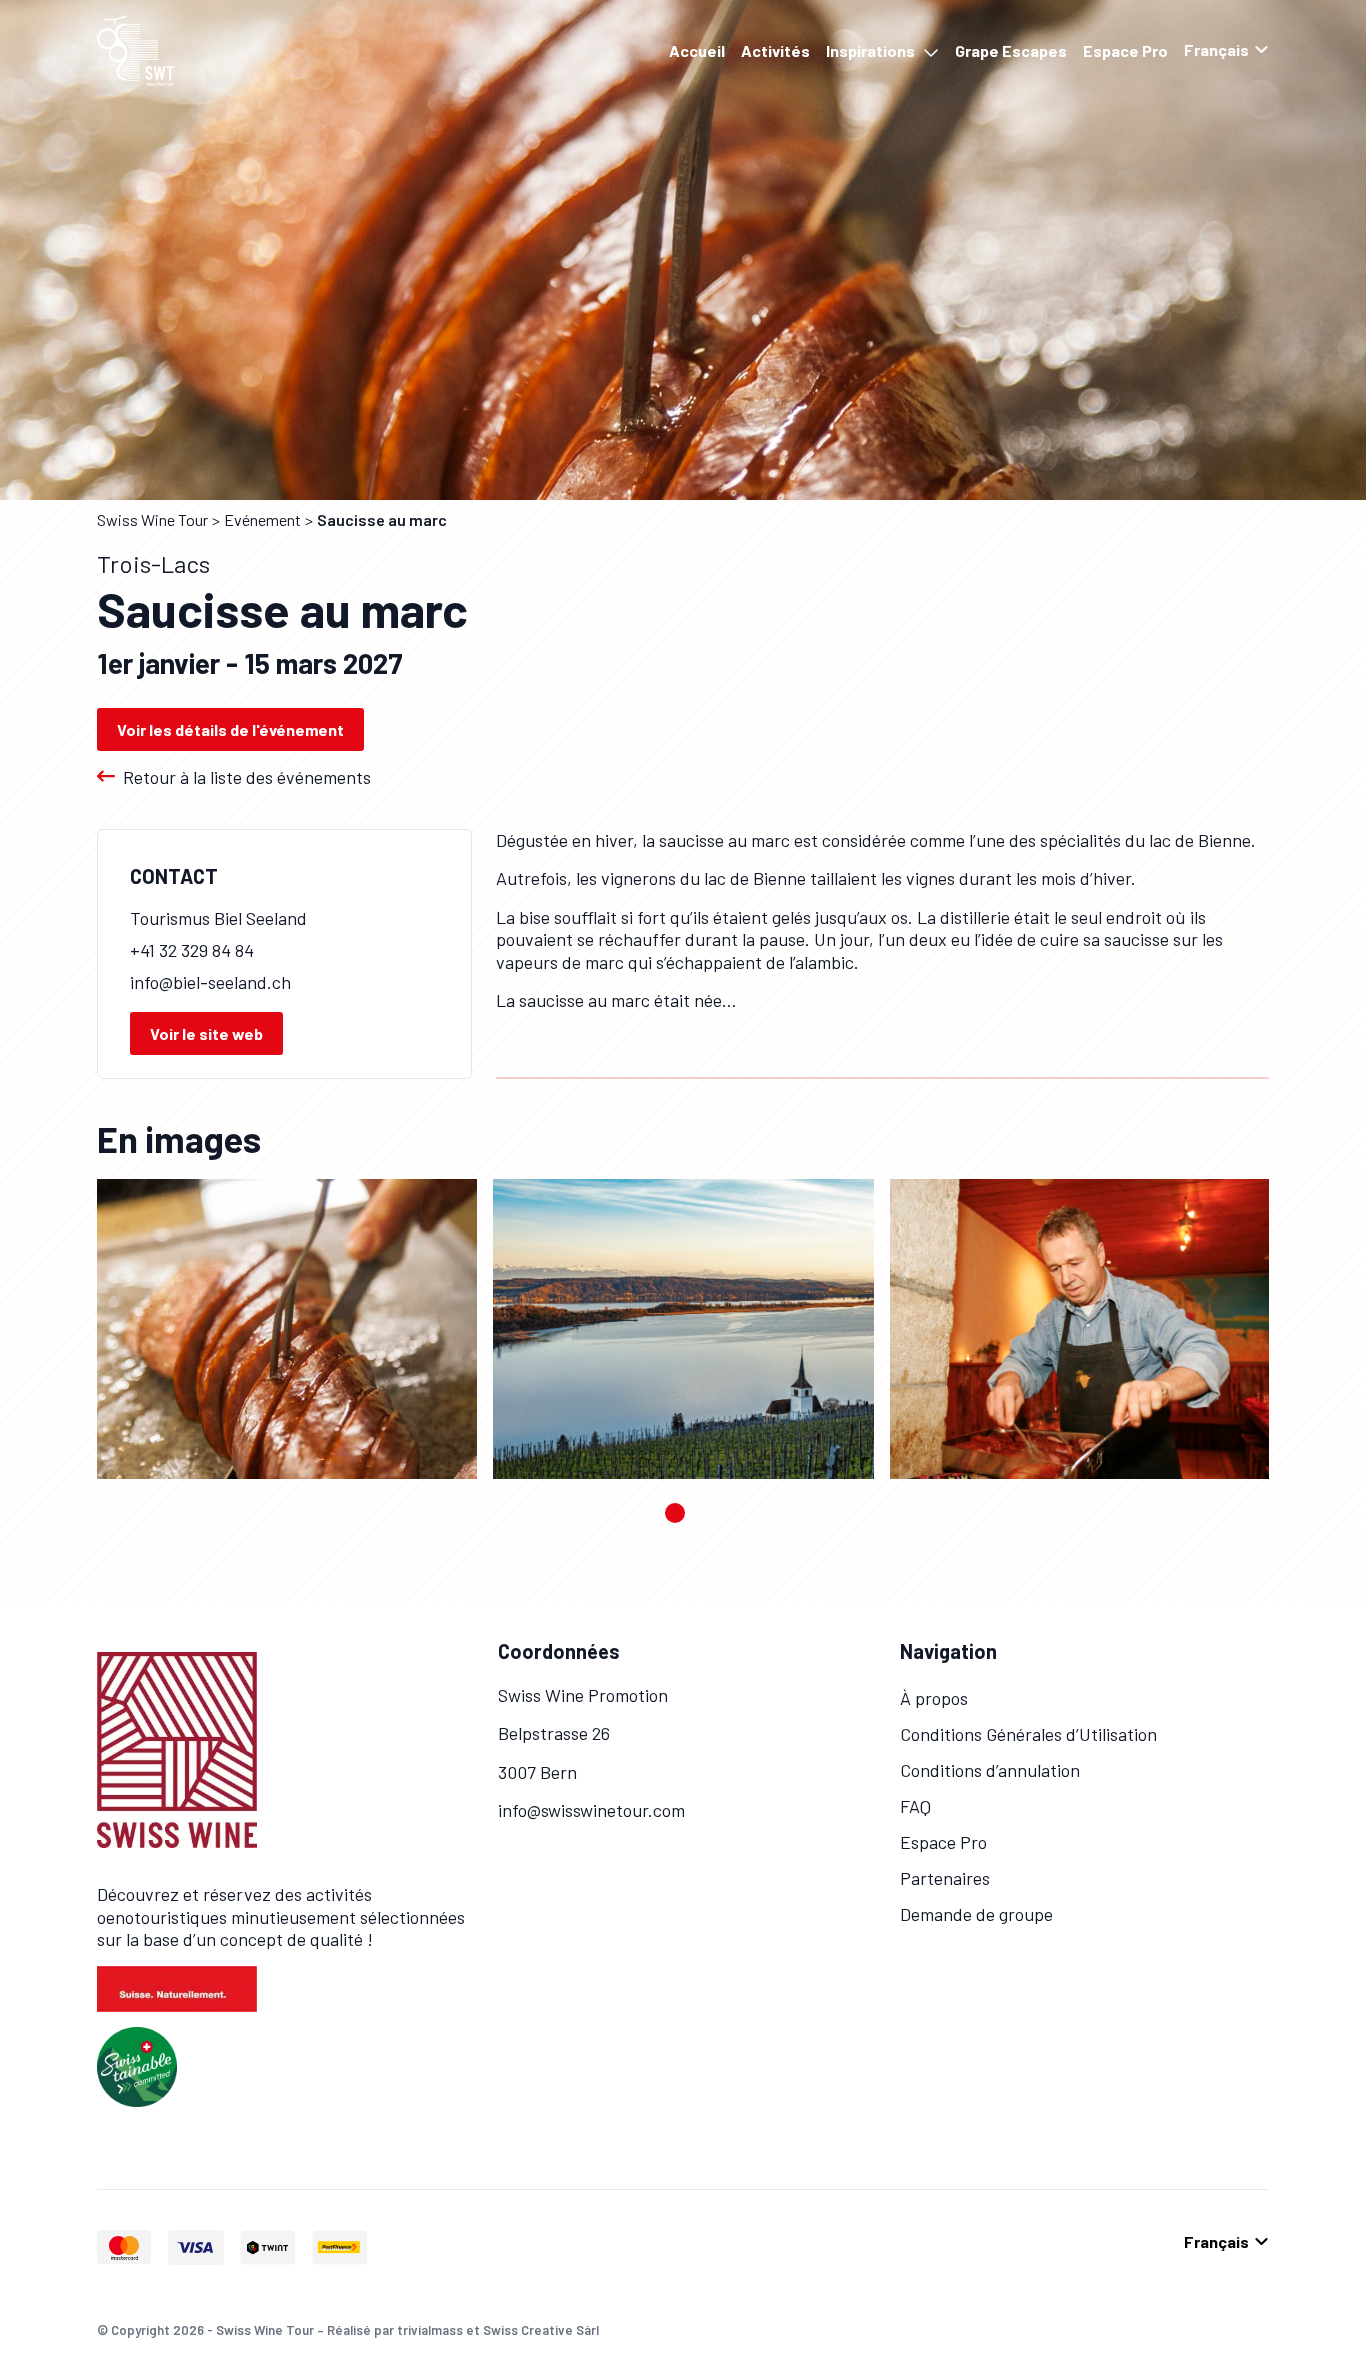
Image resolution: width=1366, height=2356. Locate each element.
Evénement (262, 519)
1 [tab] (675, 1513)
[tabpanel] (287, 1329)
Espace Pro (1125, 50)
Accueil (697, 50)
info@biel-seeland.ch (210, 982)
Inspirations (870, 50)
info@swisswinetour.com (591, 1810)
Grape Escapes (1011, 50)
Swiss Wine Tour (152, 519)
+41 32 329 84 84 (192, 950)
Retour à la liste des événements (247, 777)
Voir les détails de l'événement (230, 729)
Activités (775, 50)
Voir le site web (206, 1033)
